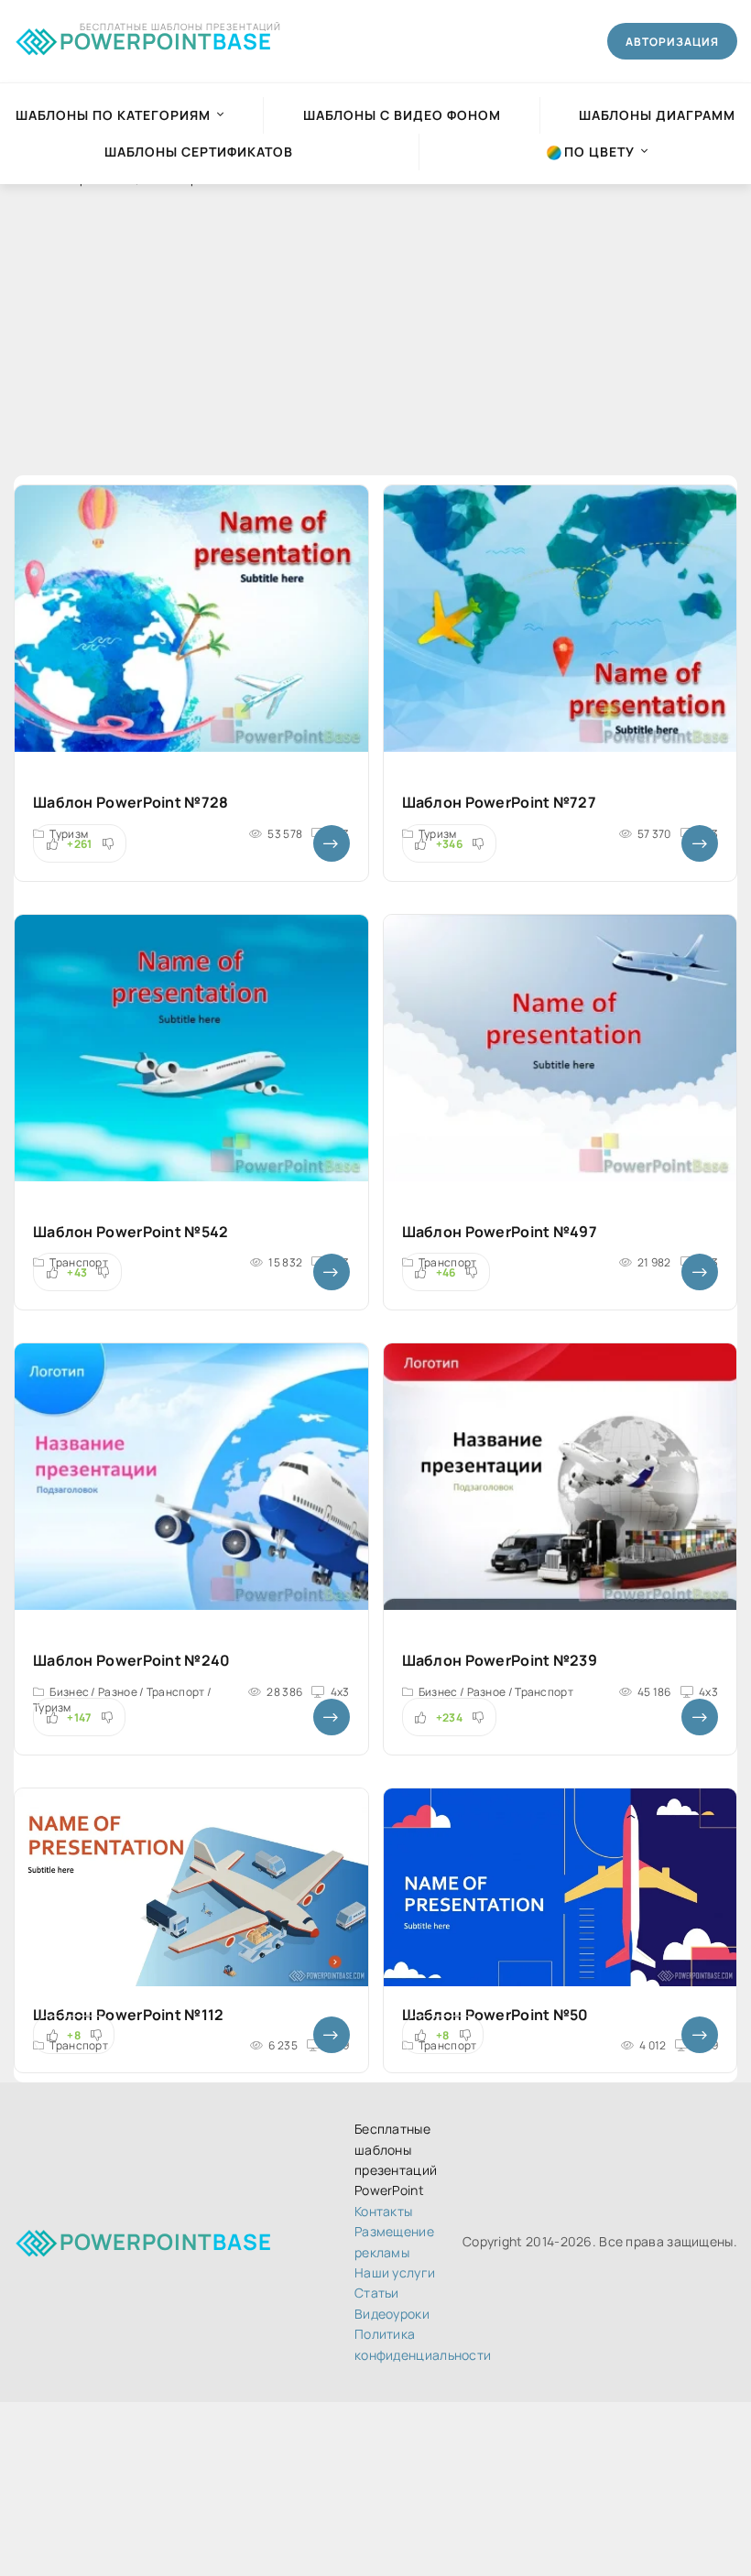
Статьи (377, 2293)
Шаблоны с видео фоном (402, 115)
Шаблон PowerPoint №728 (131, 802)
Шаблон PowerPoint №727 (500, 802)
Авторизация (672, 42)
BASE (166, 38)
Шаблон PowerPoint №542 (131, 1232)
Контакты (383, 2211)
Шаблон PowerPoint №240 (132, 1660)
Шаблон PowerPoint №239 (500, 1660)
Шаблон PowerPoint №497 (500, 1232)
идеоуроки (392, 2314)
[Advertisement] (375, 347)
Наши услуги (395, 2272)
